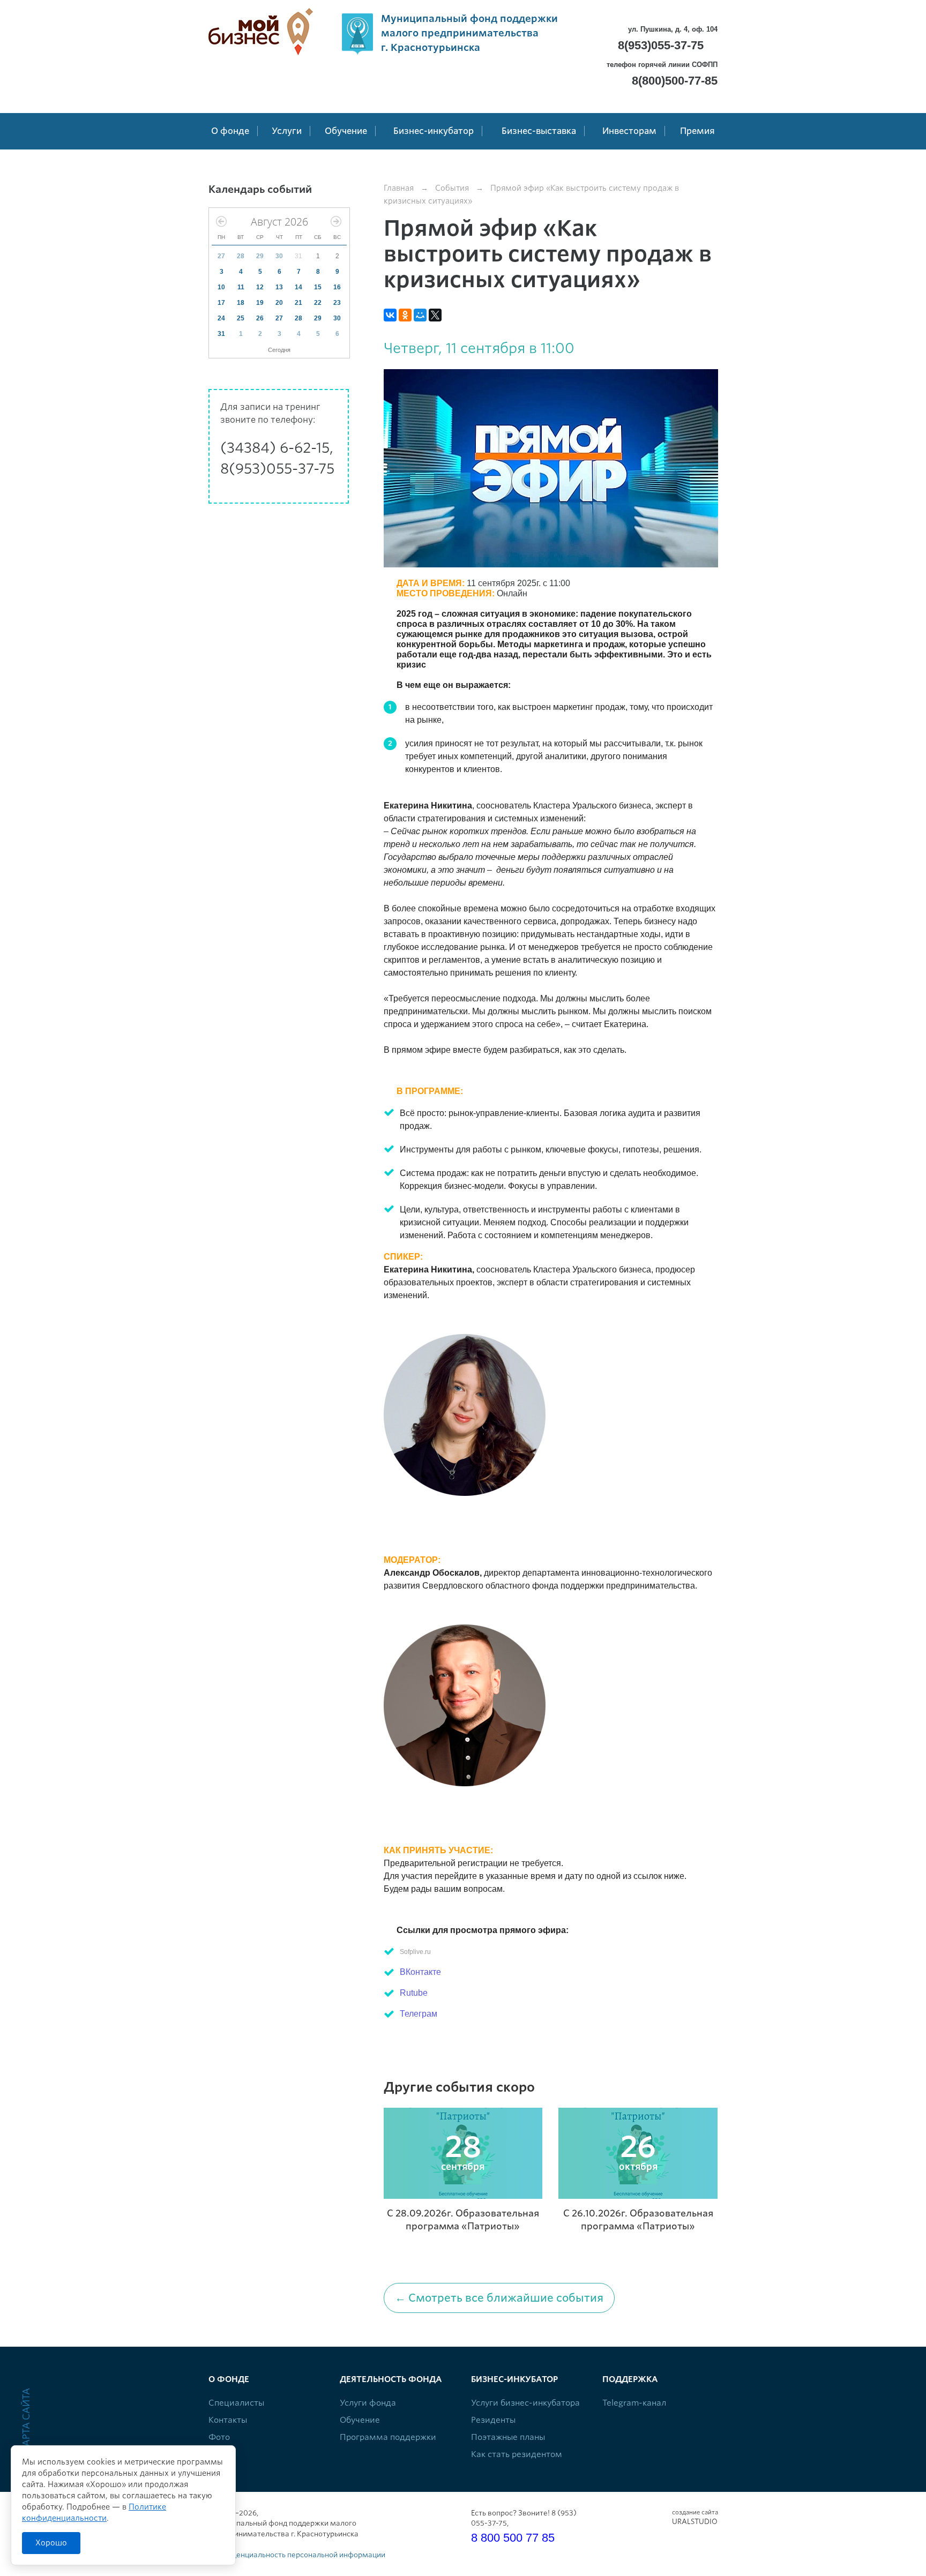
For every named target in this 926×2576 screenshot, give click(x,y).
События (452, 188)
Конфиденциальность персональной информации (297, 2555)
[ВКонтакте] (390, 315)
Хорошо (51, 2543)
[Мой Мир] (420, 315)
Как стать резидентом (517, 2454)
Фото (219, 2437)
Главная (399, 188)
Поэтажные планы (508, 2437)
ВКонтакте (420, 1972)
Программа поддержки (388, 2437)
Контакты (228, 2420)
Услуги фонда (368, 2403)
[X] (435, 315)
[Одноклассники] (405, 315)
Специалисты (236, 2403)
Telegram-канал (634, 2403)
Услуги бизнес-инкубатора (525, 2403)
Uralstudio (695, 2517)
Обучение (360, 2420)
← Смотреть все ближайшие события (499, 2298)
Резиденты (493, 2420)
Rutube (414, 1993)
